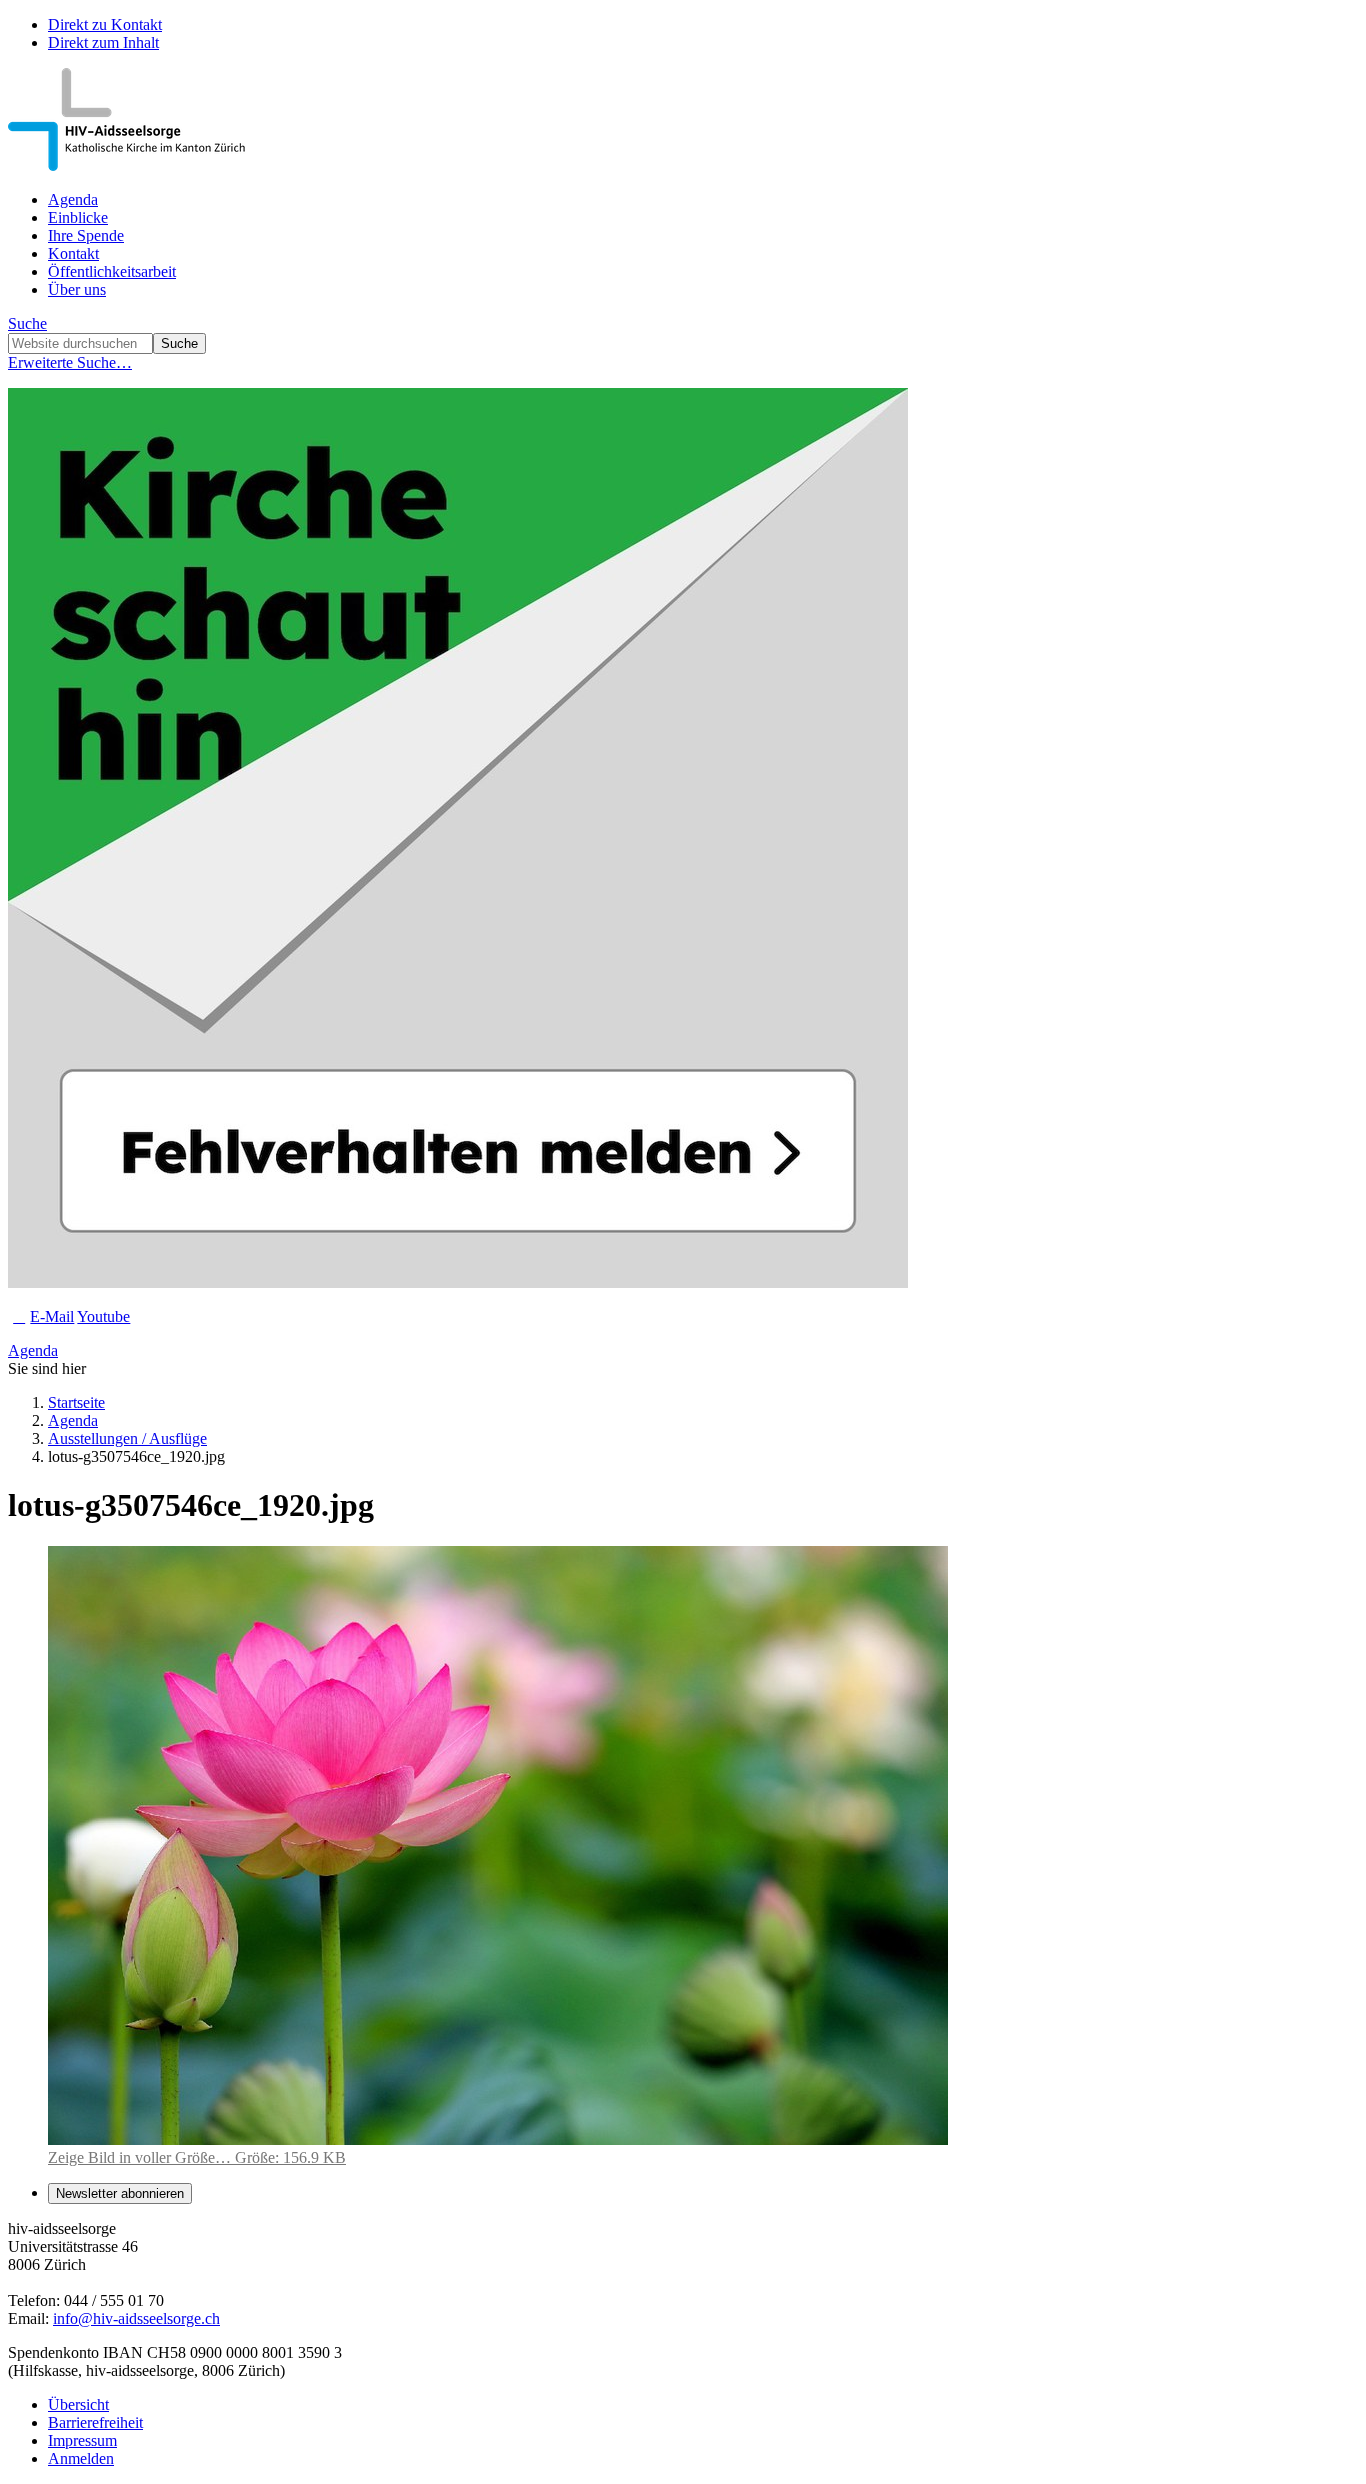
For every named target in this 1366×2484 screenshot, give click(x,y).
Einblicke (78, 217)
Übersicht (78, 2404)
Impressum (82, 2440)
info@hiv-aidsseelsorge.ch (136, 2318)
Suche (27, 323)
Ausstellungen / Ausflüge (127, 1438)
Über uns (77, 289)
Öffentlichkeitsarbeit (112, 271)
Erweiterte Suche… (70, 362)
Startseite (76, 1402)
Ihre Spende (86, 235)
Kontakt (73, 253)
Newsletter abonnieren (120, 2193)
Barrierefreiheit (95, 2422)
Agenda (73, 199)
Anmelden (81, 2458)
